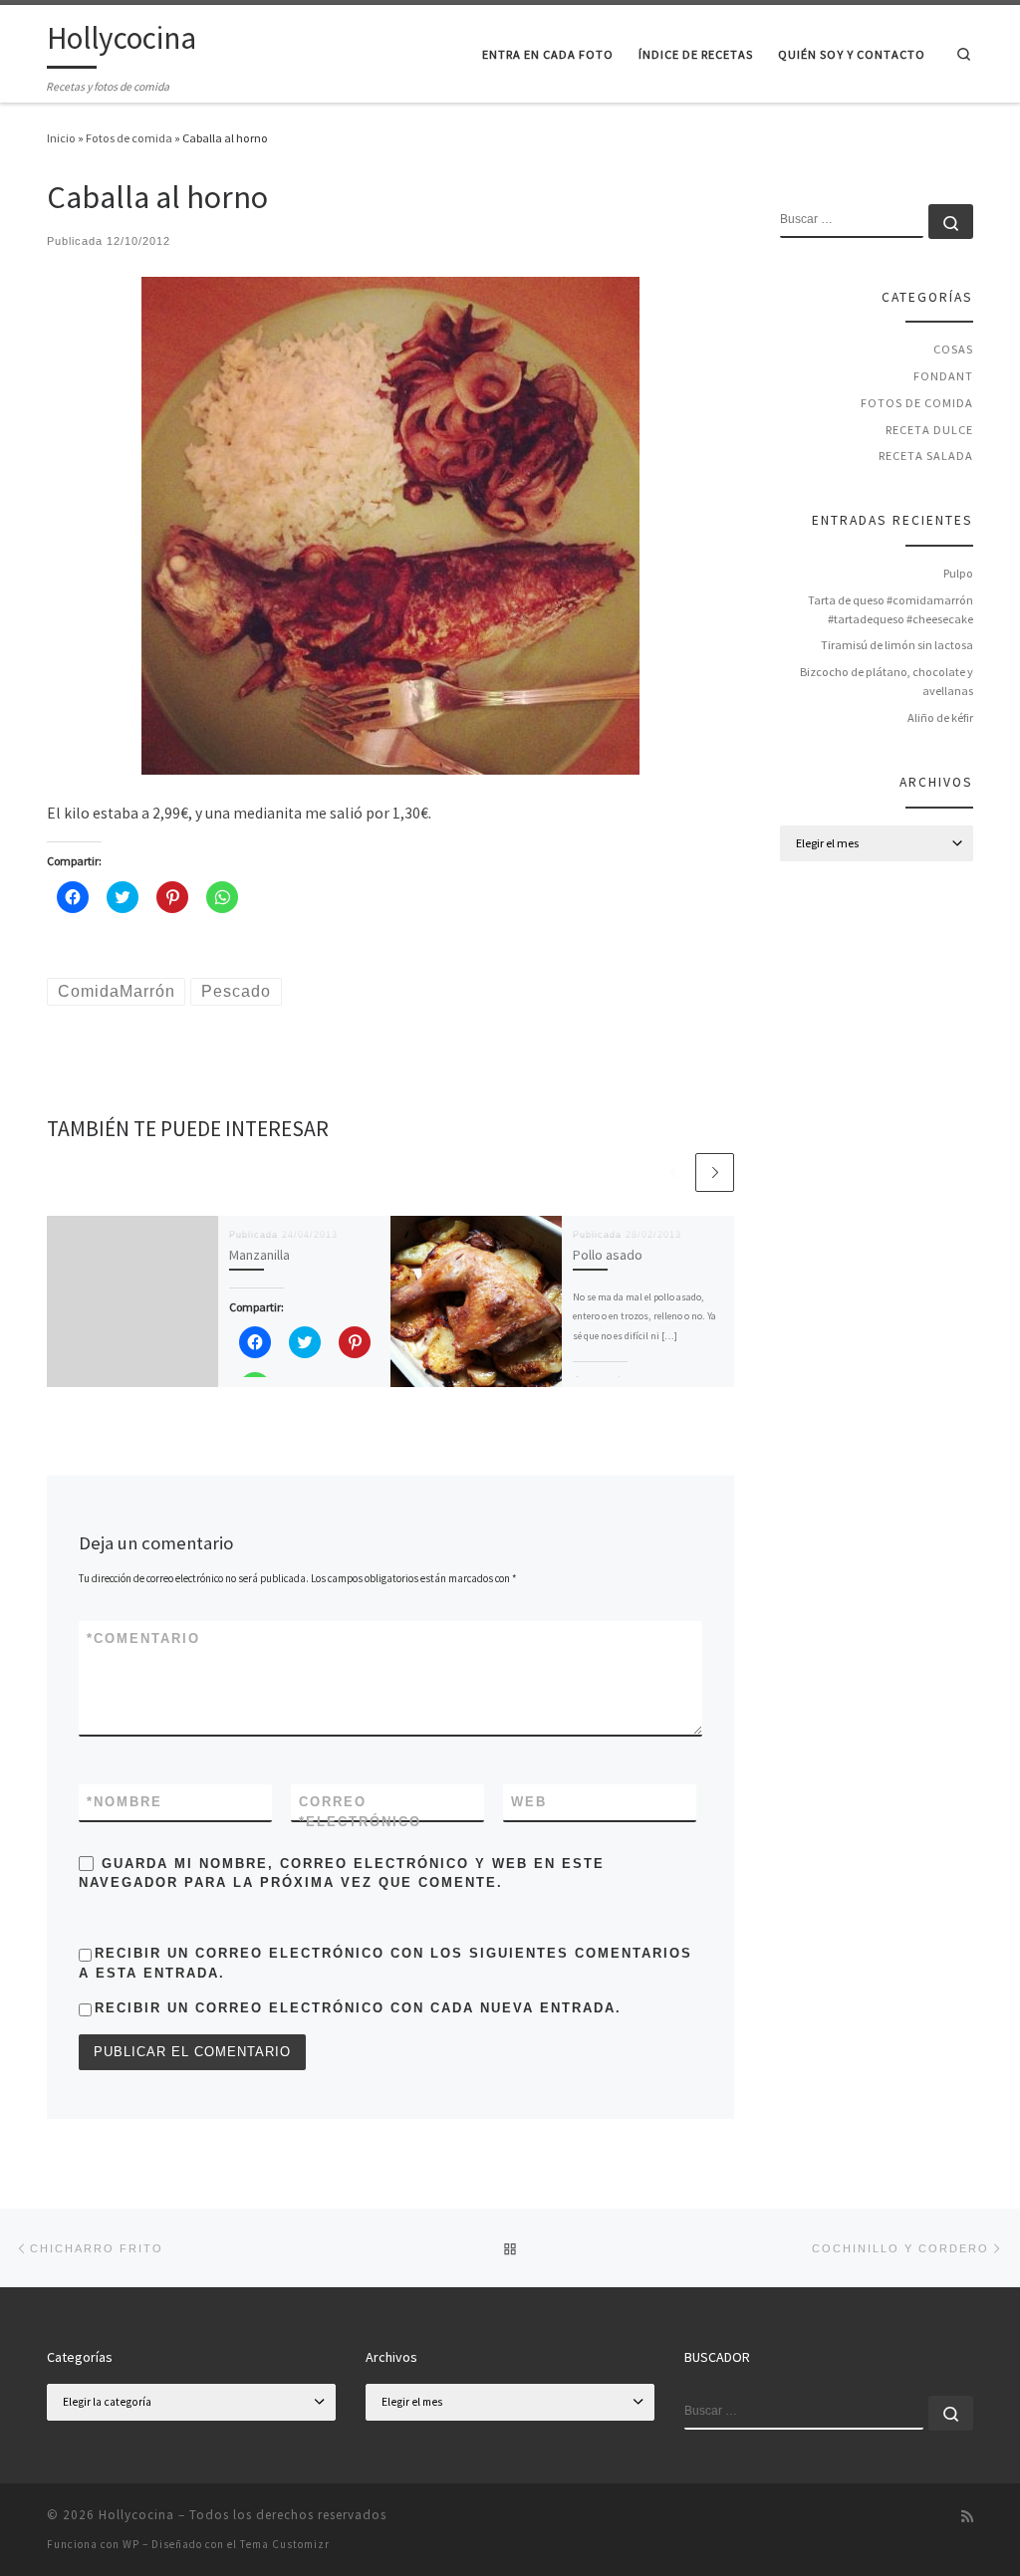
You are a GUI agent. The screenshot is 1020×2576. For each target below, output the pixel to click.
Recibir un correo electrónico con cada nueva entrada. (358, 2008)
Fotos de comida (129, 138)
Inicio (61, 138)
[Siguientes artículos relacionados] (715, 1172)
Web (529, 1802)
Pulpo (958, 573)
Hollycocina (136, 2515)
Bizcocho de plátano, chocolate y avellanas (887, 681)
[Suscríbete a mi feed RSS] (967, 2517)
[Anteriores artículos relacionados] (673, 1172)
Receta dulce (929, 430)
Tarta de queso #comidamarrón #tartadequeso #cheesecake (891, 609)
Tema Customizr (285, 2544)
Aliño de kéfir (940, 717)
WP (131, 2544)
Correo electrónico (360, 1811)
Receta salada (926, 456)
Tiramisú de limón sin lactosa (897, 645)
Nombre (125, 1802)
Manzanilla (259, 1255)
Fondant (943, 376)
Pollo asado (608, 1255)
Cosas (953, 349)
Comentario (143, 1639)
